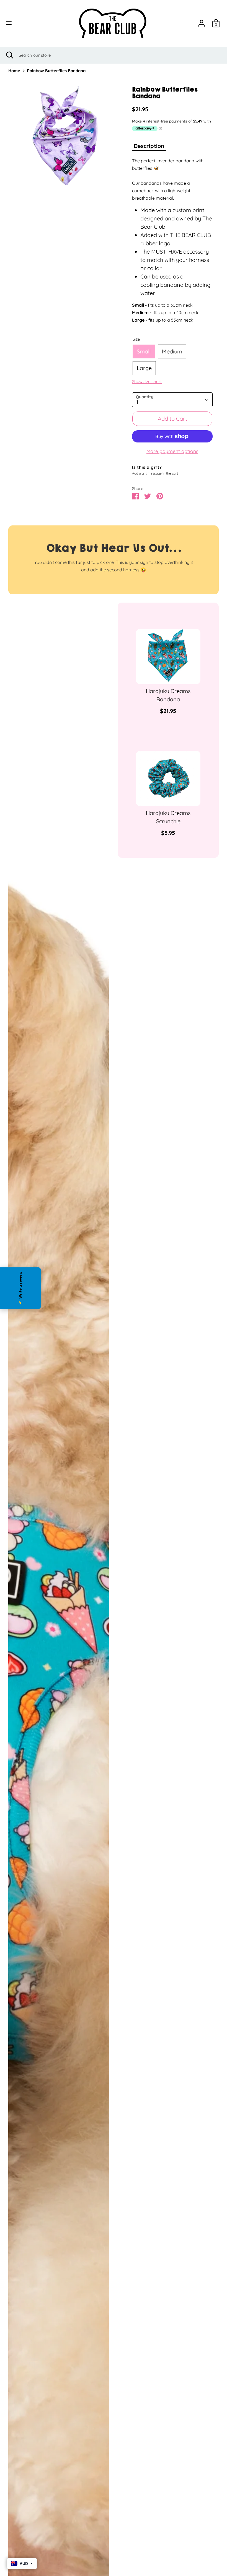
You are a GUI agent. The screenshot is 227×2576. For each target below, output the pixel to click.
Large (144, 368)
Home (14, 71)
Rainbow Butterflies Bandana (56, 71)
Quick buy (169, 675)
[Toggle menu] (20, 23)
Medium (172, 351)
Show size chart (147, 382)
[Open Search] (9, 55)
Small (144, 351)
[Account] (202, 22)
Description (149, 146)
